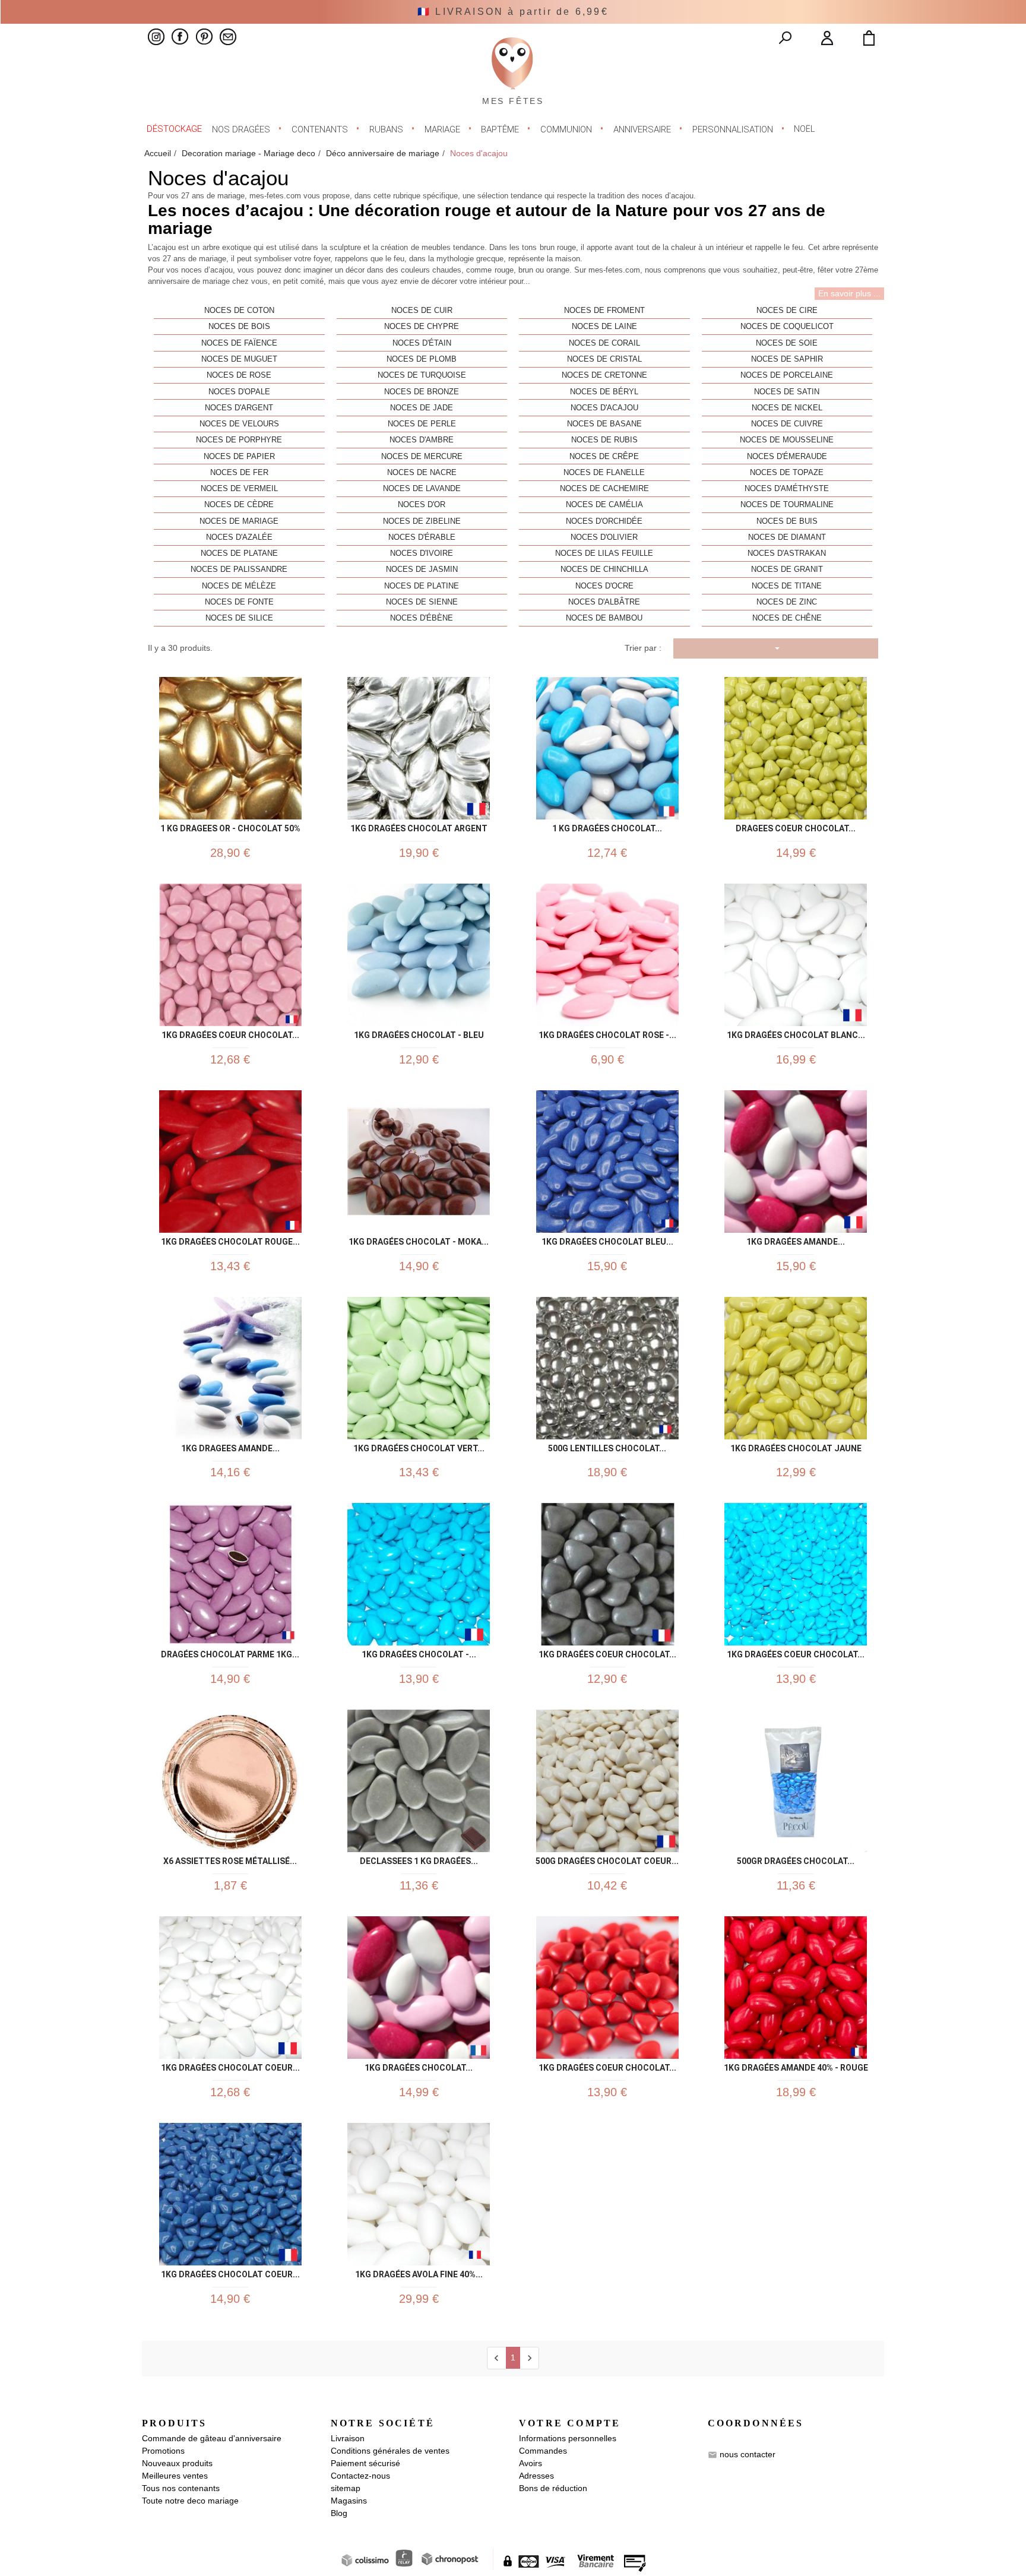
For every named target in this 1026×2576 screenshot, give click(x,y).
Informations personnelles (568, 2438)
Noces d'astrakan (787, 553)
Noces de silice (239, 618)
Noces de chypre (422, 327)
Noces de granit (787, 569)
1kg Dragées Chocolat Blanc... (796, 1033)
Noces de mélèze (239, 586)
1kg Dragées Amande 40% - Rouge (796, 2066)
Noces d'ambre (422, 440)
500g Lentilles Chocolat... (607, 1446)
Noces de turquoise (422, 375)
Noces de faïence (239, 343)
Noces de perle (422, 424)
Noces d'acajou (604, 408)
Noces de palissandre (239, 569)
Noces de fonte (239, 602)
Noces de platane (239, 553)
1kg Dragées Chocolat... (419, 2066)
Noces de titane (787, 586)
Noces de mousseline (787, 440)
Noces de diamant (787, 537)
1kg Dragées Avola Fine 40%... (419, 2272)
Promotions (163, 2451)
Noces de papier (239, 457)
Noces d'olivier (604, 537)
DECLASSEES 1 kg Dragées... (419, 1859)
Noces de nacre (422, 473)
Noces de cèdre (239, 505)
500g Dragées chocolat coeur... (607, 1859)
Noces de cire (787, 311)
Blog (339, 2513)
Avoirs (531, 2463)
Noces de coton (239, 311)
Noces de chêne (787, 618)
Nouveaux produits (177, 2463)
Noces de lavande (422, 489)
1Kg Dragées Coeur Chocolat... (607, 1652)
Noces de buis (787, 521)
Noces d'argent (239, 408)
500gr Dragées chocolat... (796, 1859)
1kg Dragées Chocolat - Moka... (419, 1240)
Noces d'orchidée (604, 521)
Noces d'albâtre (604, 602)
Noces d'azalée (239, 537)
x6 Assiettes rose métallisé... (230, 1859)
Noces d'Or (422, 505)
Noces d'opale (239, 392)
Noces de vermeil (239, 489)
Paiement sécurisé (365, 2463)
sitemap (346, 2488)
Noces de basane (604, 424)
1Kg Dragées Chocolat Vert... (419, 1446)
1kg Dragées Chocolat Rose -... (607, 1033)
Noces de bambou (604, 618)
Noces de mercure (422, 457)
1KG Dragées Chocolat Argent (419, 826)
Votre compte (570, 2423)
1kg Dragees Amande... (230, 1446)
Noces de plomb (422, 359)
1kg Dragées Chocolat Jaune (796, 1446)
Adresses (536, 2476)
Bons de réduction (553, 2488)
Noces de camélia (604, 505)
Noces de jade (422, 408)
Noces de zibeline (422, 521)
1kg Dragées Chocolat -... (419, 1652)
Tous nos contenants (181, 2488)
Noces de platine (422, 586)
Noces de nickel (787, 408)
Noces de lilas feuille (604, 553)
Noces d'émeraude (787, 457)
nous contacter (748, 2454)
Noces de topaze (787, 473)
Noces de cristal (604, 359)
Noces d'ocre (604, 586)
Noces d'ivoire (422, 553)
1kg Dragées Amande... (796, 1240)
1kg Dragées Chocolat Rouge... (230, 1240)
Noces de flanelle (604, 473)
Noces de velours (239, 424)
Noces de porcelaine (787, 375)
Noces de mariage (239, 521)
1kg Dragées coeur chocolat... (230, 1033)
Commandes (543, 2451)
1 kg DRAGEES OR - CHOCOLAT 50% (230, 826)
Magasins (349, 2501)
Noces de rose (239, 375)
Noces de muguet (239, 359)
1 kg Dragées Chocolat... (607, 826)
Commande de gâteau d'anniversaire (212, 2438)
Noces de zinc (787, 602)
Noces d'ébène (422, 618)
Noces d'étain (422, 343)
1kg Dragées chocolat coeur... (230, 2066)
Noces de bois (239, 327)
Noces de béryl (604, 392)
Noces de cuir (422, 311)
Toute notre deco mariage (190, 2501)
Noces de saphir (787, 359)
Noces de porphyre (239, 440)
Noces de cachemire (604, 489)
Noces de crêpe (604, 457)
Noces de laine (604, 327)
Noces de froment (604, 311)
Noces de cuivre (787, 424)
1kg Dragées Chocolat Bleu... (607, 1240)
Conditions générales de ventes (390, 2451)
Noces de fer (239, 473)
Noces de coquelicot (787, 327)
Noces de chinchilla (604, 569)
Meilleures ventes (175, 2476)
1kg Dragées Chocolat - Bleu (419, 1033)
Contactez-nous (360, 2476)
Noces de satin (787, 392)
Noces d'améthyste (787, 489)
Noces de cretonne (604, 375)
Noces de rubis (604, 440)
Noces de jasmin (422, 569)
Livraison (348, 2438)
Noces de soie (787, 343)
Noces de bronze (422, 392)
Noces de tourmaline (787, 505)
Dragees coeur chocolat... (796, 826)
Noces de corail (604, 343)
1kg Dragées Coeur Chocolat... (796, 1652)
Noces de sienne (422, 602)
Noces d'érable (422, 537)
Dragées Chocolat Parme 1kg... (230, 1652)
